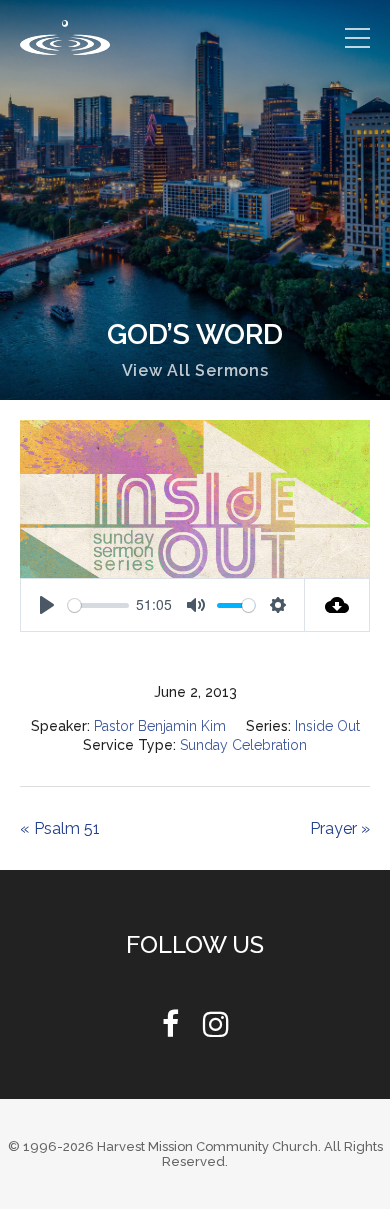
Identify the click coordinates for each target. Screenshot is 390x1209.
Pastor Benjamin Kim (158, 726)
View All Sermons (195, 370)
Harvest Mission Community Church (207, 1146)
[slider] (98, 605)
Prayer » (338, 828)
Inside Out (330, 726)
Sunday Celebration (244, 745)
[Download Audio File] (337, 605)
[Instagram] (216, 1029)
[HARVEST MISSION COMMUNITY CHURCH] (65, 37)
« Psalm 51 (61, 828)
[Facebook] (170, 1029)
